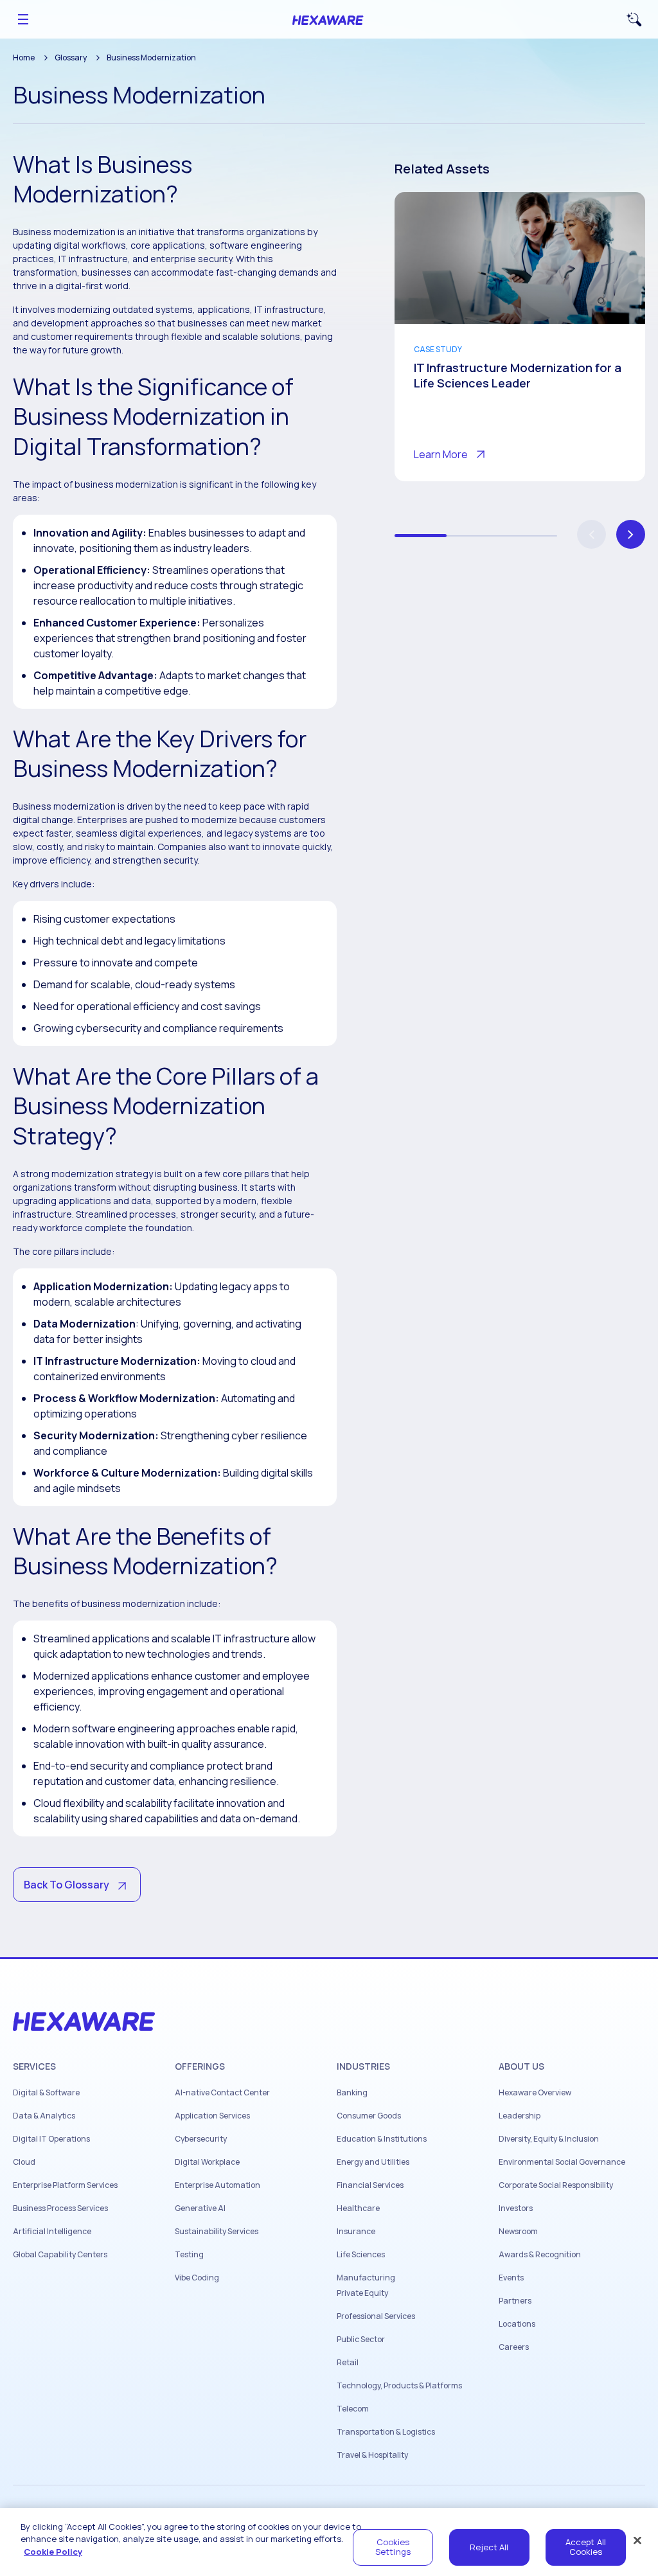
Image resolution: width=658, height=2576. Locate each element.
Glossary (71, 58)
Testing (189, 2255)
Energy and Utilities (373, 2162)
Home (24, 58)
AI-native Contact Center (222, 2093)
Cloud (24, 2162)
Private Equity (362, 2293)
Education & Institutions (382, 2139)
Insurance (356, 2232)
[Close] (637, 2540)
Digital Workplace (207, 2162)
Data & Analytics (44, 2116)
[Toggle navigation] (23, 19)
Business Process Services (60, 2208)
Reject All (489, 2547)
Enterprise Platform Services (65, 2185)
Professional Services (376, 2316)
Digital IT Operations (51, 2139)
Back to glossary (67, 1885)
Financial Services (370, 2185)
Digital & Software (46, 2093)
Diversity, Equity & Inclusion (549, 2139)
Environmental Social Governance (562, 2162)
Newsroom (518, 2232)
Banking (352, 2093)
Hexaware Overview (535, 2093)
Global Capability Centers (60, 2255)
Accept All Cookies (586, 2547)
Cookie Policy (53, 2552)
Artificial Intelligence (52, 2232)
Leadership (520, 2116)
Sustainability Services (217, 2232)
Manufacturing (366, 2278)
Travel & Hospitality (372, 2455)
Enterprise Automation (218, 2185)
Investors (516, 2208)
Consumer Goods (369, 2116)
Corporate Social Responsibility (556, 2185)
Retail (348, 2363)
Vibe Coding (197, 2278)
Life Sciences (361, 2255)
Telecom (353, 2409)
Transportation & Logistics (386, 2432)
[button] (631, 534)
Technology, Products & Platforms (399, 2386)
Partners (515, 2301)
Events (511, 2278)
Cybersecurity (201, 2139)
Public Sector (361, 2340)
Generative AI (200, 2208)
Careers (514, 2347)
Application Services (212, 2116)
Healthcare (358, 2208)
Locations (517, 2324)
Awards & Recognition (540, 2255)
